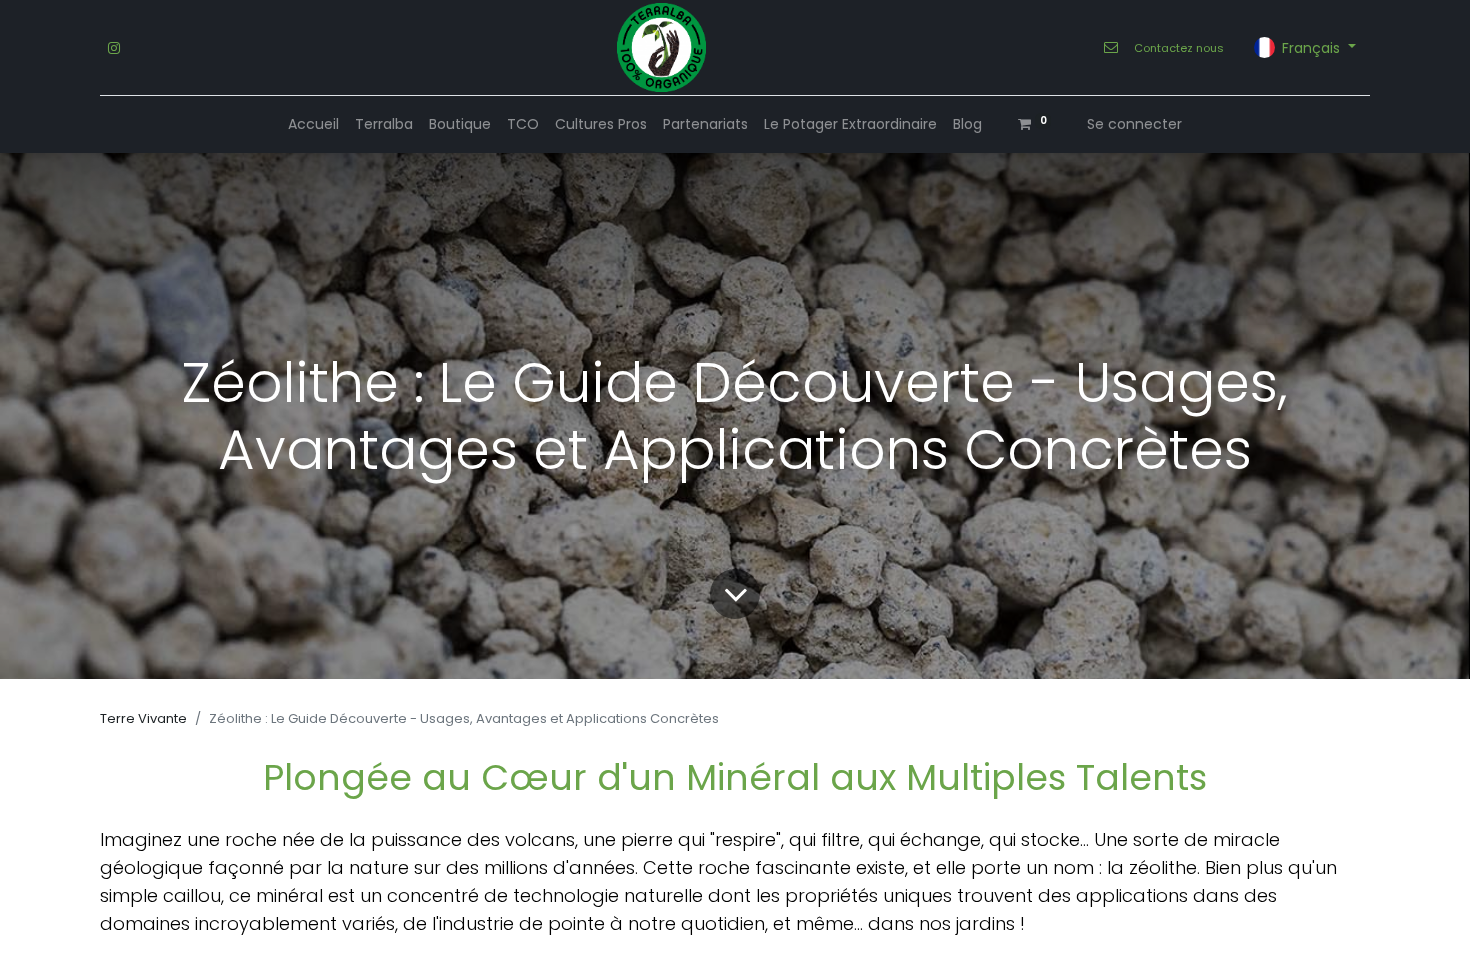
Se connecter (1134, 124)
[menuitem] (313, 124)
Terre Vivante (143, 718)
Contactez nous (1179, 48)
